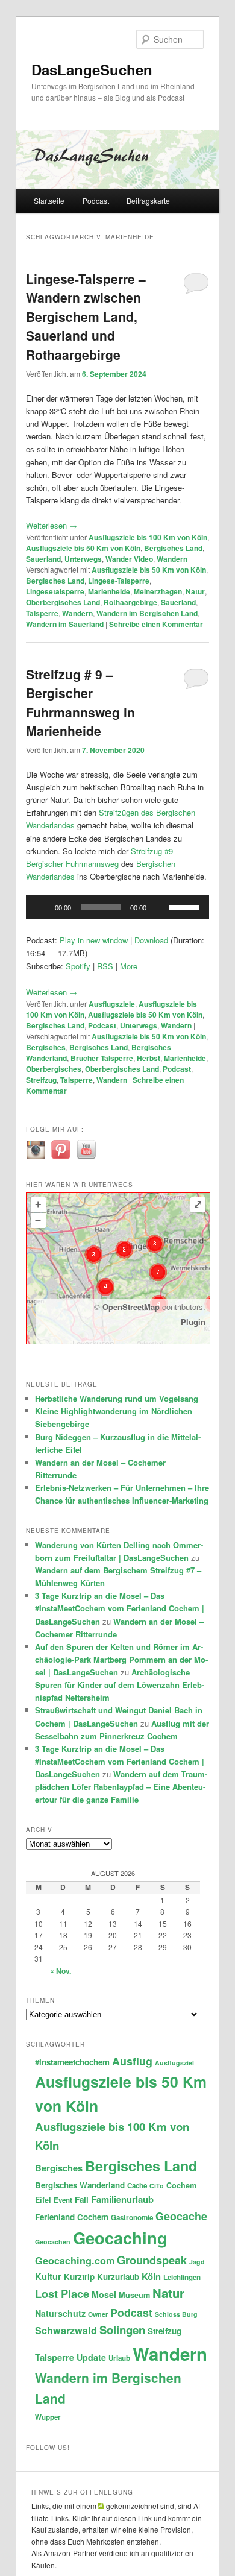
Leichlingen (182, 2277)
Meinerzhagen (158, 591)
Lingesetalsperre (55, 591)
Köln (151, 2276)
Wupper (48, 2417)
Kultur (48, 2276)
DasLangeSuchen (92, 69)
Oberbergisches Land (63, 602)
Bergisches (46, 1047)
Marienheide (109, 591)
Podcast (96, 200)
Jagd (197, 2262)
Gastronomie (132, 2218)
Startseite (49, 200)
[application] (117, 907)
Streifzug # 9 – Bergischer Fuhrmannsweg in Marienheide (80, 703)
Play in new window (94, 940)
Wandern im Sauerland (65, 624)
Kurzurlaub (118, 2277)
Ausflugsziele (112, 1004)
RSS (105, 966)
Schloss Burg (176, 2314)
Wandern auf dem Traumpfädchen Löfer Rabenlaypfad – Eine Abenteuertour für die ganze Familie (121, 1787)
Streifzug (41, 1080)
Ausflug (132, 2061)
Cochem (181, 2185)
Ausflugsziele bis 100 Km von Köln (148, 537)
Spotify (78, 966)
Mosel (104, 2294)
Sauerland (43, 559)
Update (91, 2357)
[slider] (186, 906)
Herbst (149, 1058)
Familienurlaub (122, 2199)
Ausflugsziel (174, 2063)
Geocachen (53, 2242)
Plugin (193, 1322)
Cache (137, 2186)
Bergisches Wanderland (80, 2185)
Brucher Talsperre (102, 1058)
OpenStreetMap (131, 1307)
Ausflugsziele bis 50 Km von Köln (83, 548)
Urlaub (119, 2358)
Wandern (172, 559)
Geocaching (120, 2237)
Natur (195, 591)
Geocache (181, 2216)
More (129, 966)
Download (151, 940)
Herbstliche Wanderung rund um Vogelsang (117, 1398)
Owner (98, 2314)
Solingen (122, 2330)
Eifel (43, 2200)
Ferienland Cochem (72, 2217)
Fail (82, 2200)
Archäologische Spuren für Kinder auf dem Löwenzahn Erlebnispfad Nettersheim (120, 1685)
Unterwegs (83, 559)
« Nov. (61, 1971)
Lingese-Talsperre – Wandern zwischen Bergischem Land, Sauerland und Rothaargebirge (86, 316)
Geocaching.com (75, 2260)
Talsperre (42, 613)
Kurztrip (79, 2277)
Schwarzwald (66, 2330)
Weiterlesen (52, 525)
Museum (134, 2295)
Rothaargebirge (130, 602)
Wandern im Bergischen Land (147, 613)
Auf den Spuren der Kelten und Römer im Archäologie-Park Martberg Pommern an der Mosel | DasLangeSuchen (121, 1659)
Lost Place (62, 2294)
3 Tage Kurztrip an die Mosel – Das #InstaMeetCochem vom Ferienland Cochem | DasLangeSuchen (120, 1608)
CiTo (157, 2186)
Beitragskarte (148, 200)
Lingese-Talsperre (119, 581)
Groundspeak (152, 2260)
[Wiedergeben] (42, 907)
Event (63, 2200)
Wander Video (129, 559)
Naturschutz (60, 2313)
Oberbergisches (54, 1069)
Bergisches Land (173, 548)
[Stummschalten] (160, 907)
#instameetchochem (72, 2062)
